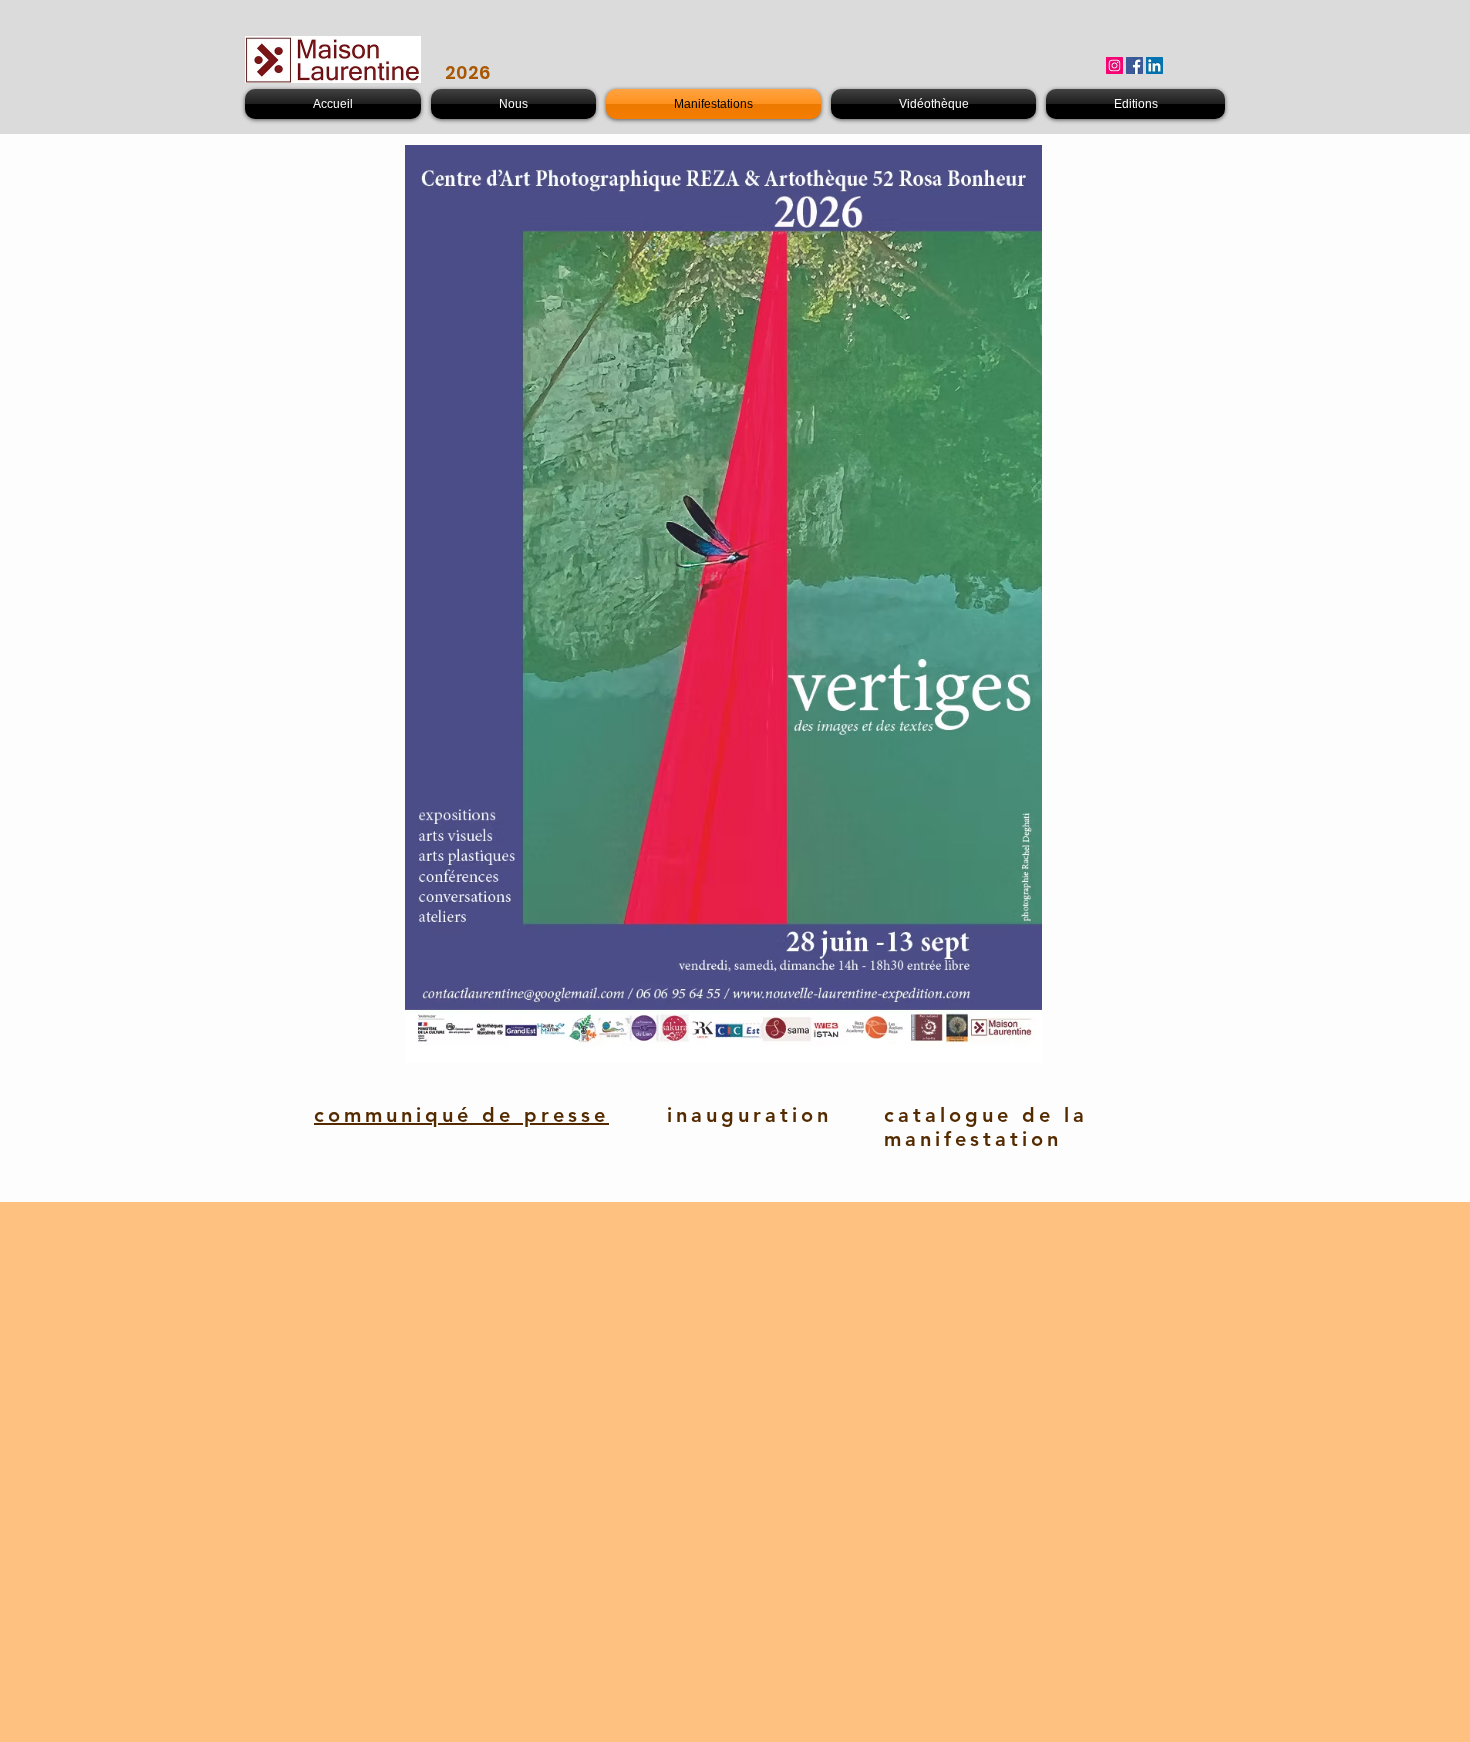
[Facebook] (1134, 65)
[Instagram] (1114, 65)
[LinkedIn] (1154, 65)
